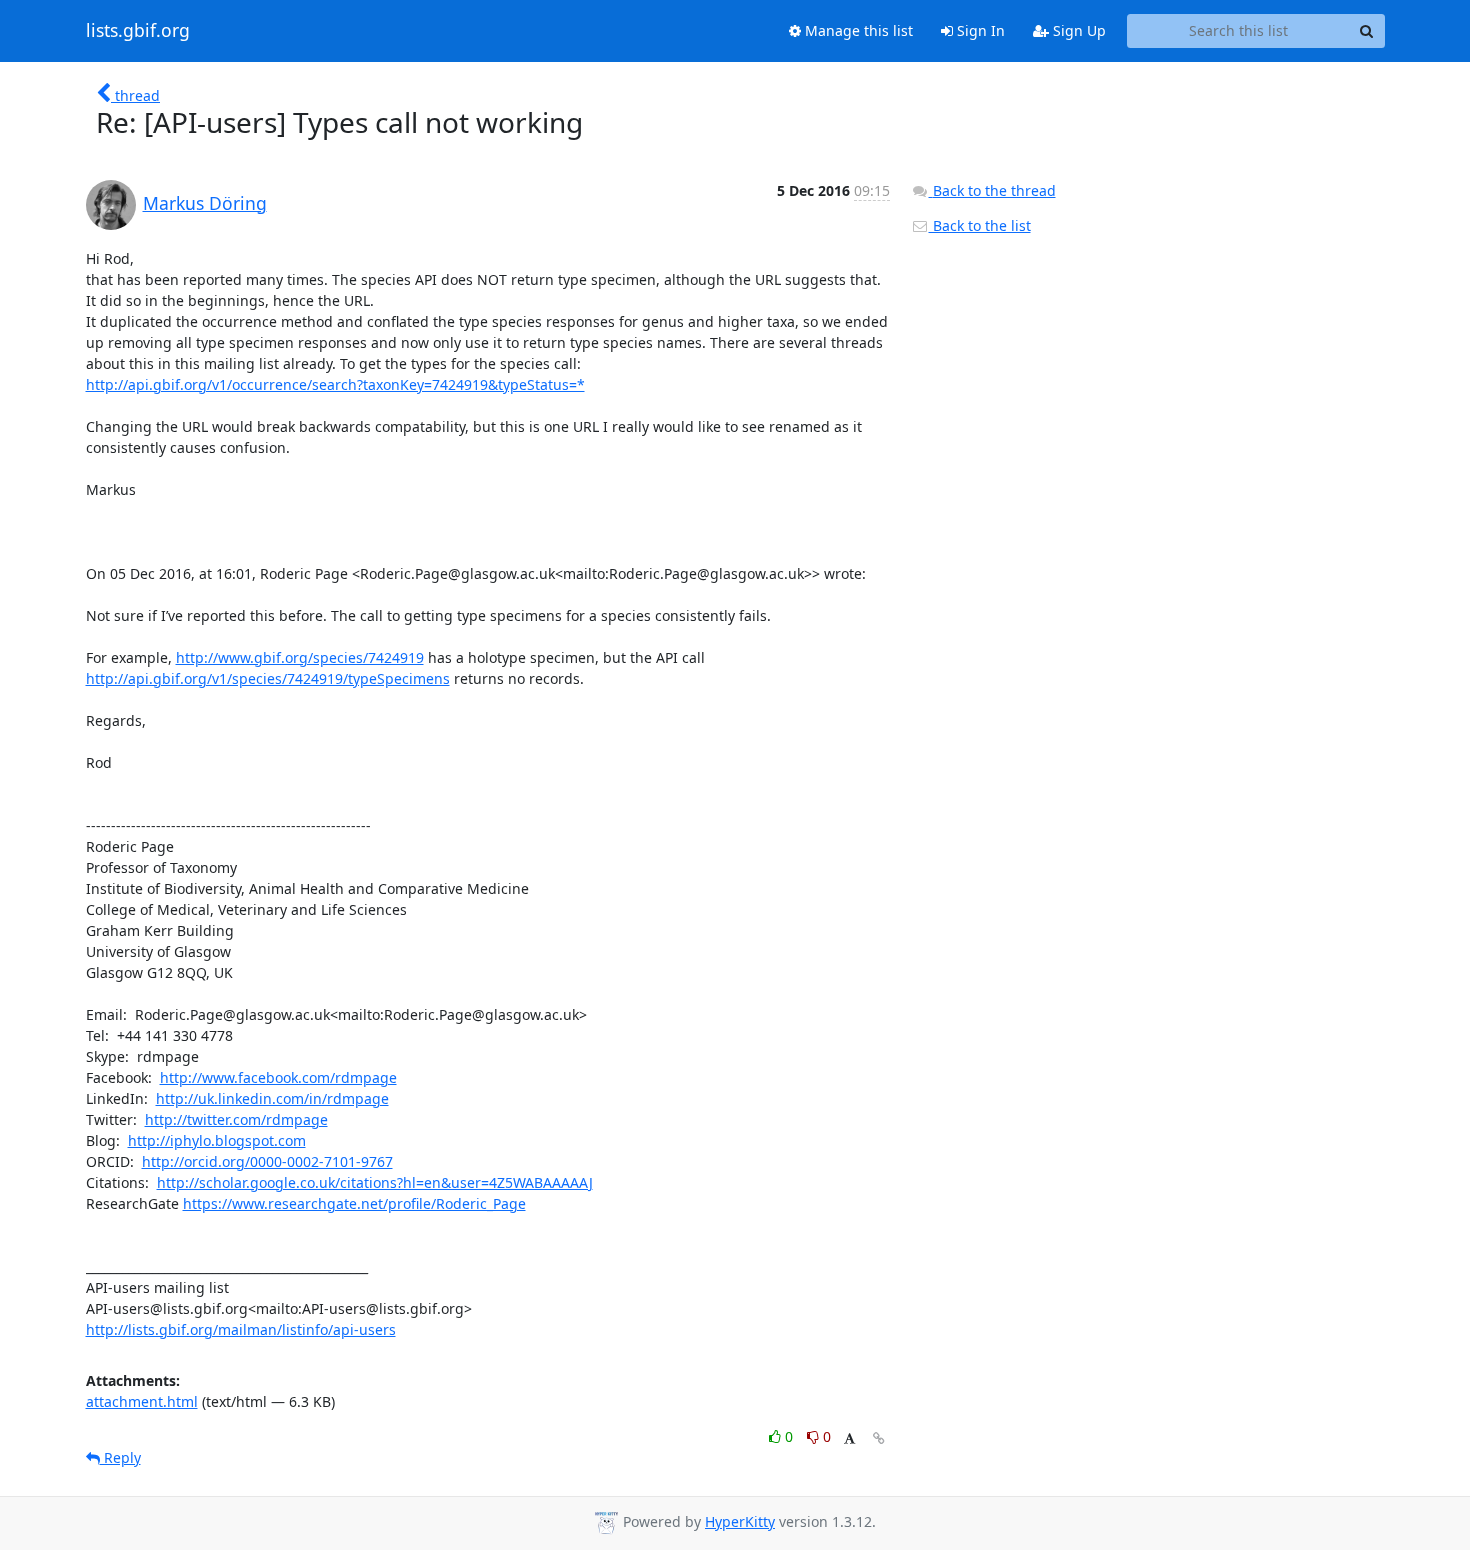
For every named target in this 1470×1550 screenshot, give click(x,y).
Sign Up (1077, 30)
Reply (120, 1457)
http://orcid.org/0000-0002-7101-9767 (267, 1161)
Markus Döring (205, 203)
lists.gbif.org (138, 31)
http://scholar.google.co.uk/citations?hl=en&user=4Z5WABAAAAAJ (375, 1182)
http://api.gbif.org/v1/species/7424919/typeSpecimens (268, 678)
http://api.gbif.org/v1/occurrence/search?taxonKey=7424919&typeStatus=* (335, 384)
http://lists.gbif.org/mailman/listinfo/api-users (241, 1329)
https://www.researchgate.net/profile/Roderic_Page (354, 1203)
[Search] (1367, 31)
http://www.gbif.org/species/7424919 (300, 657)
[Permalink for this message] (879, 1438)
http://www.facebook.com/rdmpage (278, 1077)
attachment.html (142, 1401)
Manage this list (857, 30)
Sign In (979, 30)
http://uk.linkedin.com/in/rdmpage (272, 1098)
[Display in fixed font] (849, 1439)
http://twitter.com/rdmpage (236, 1119)
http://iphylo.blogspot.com (217, 1140)
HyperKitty (740, 1521)
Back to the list (980, 225)
